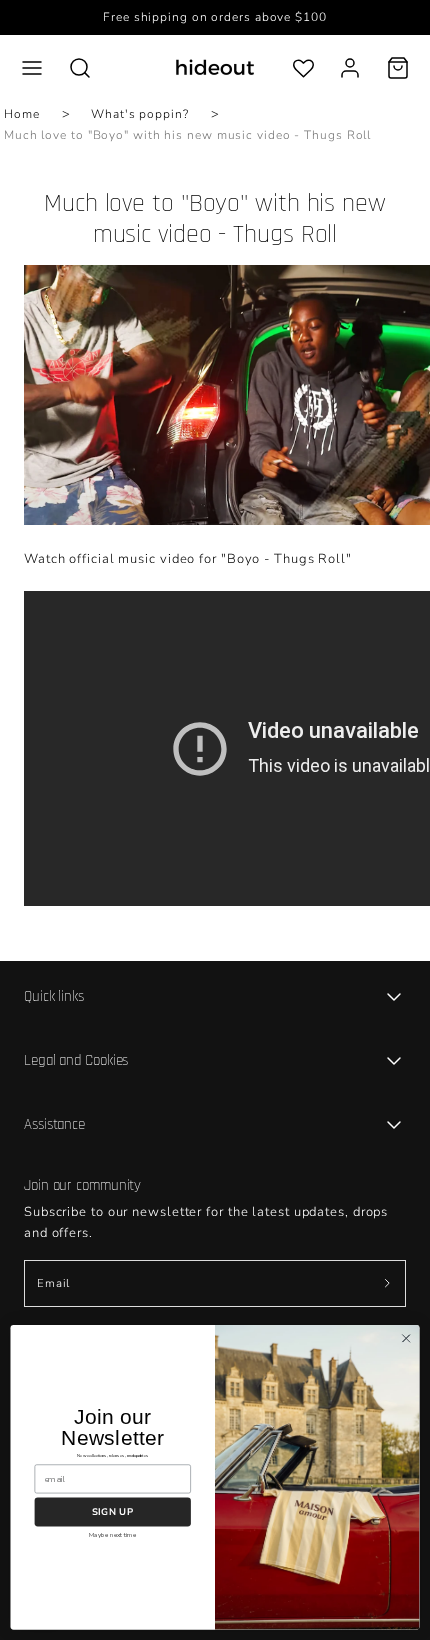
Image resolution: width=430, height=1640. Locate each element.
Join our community (82, 1185)
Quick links (54, 996)
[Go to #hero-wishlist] (303, 67)
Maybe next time (112, 1535)
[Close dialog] (406, 1338)
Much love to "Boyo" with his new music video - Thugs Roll (187, 135)
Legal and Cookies (76, 1060)
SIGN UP (112, 1511)
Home (22, 114)
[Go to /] (215, 67)
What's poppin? (140, 114)
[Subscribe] (387, 1283)
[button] (32, 68)
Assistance (54, 1124)
